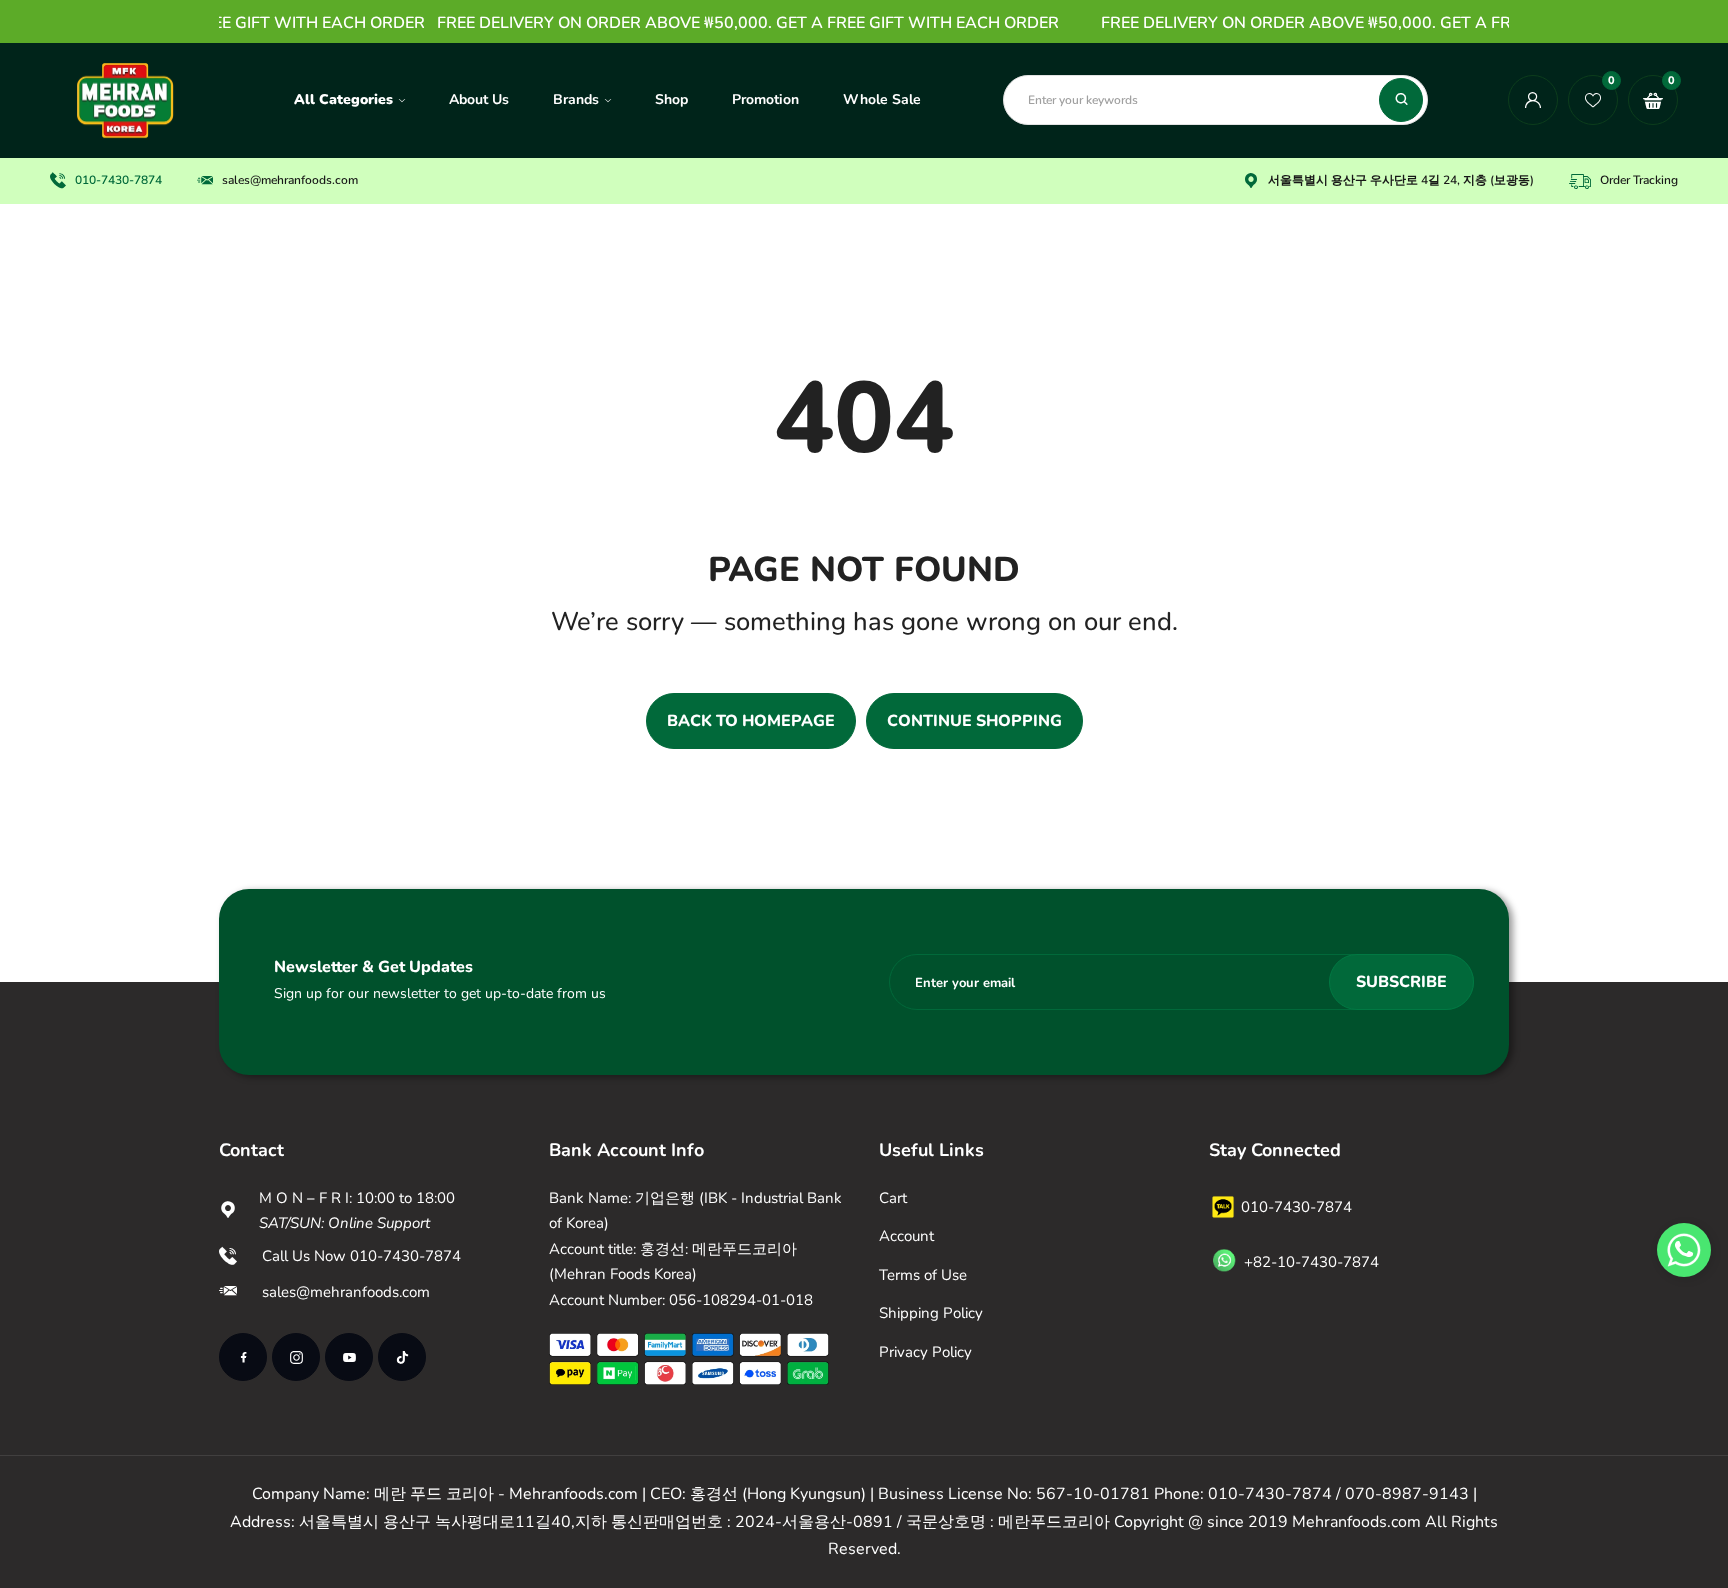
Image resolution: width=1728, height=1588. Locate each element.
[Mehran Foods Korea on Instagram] (296, 1357)
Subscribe (1401, 982)
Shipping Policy (931, 1313)
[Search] (1401, 100)
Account (906, 1236)
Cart (893, 1198)
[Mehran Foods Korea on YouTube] (349, 1357)
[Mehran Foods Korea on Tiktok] (402, 1357)
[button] (1684, 1250)
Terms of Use (923, 1275)
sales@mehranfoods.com (290, 180)
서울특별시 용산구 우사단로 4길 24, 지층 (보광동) (1401, 180)
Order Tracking (1639, 180)
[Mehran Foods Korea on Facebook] (243, 1357)
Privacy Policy (925, 1352)
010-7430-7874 (118, 180)
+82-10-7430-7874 (1311, 1262)
